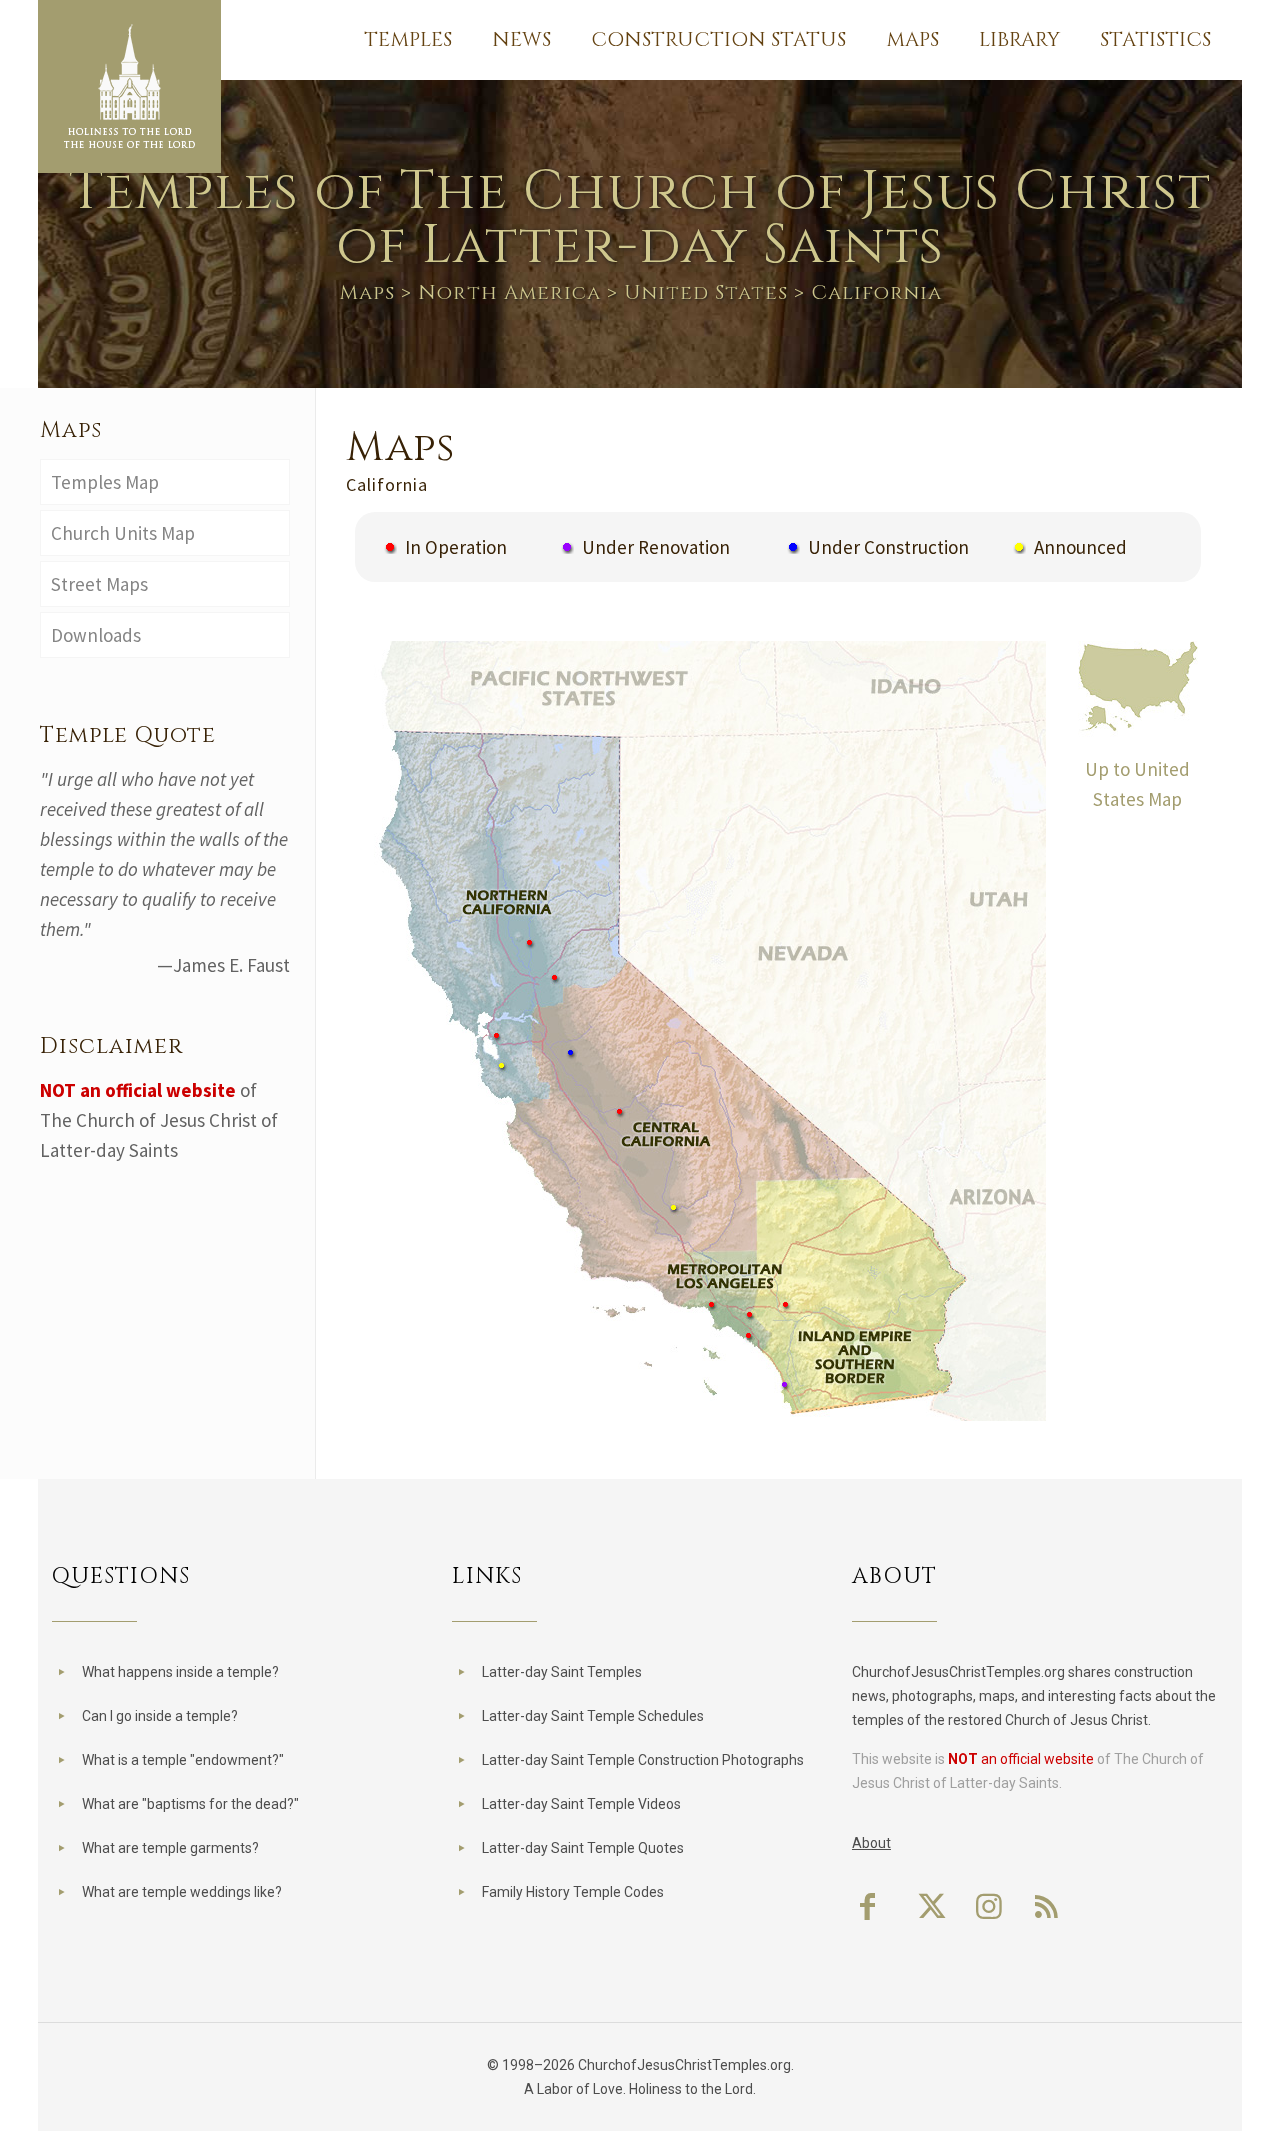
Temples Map (105, 482)
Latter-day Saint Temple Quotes (583, 1848)
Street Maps (99, 584)
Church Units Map (123, 533)
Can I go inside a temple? (160, 1716)
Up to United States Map (1137, 784)
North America (509, 292)
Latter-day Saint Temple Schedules (593, 1716)
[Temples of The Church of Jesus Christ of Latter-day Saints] (129, 86)
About (871, 1843)
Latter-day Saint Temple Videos (581, 1804)
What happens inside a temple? (180, 1672)
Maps (367, 292)
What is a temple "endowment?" (183, 1760)
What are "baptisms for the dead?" (190, 1804)
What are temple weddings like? (182, 1892)
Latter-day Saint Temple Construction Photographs (643, 1760)
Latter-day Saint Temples (562, 1672)
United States (706, 292)
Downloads (96, 635)
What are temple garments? (170, 1848)
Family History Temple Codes (573, 1892)
